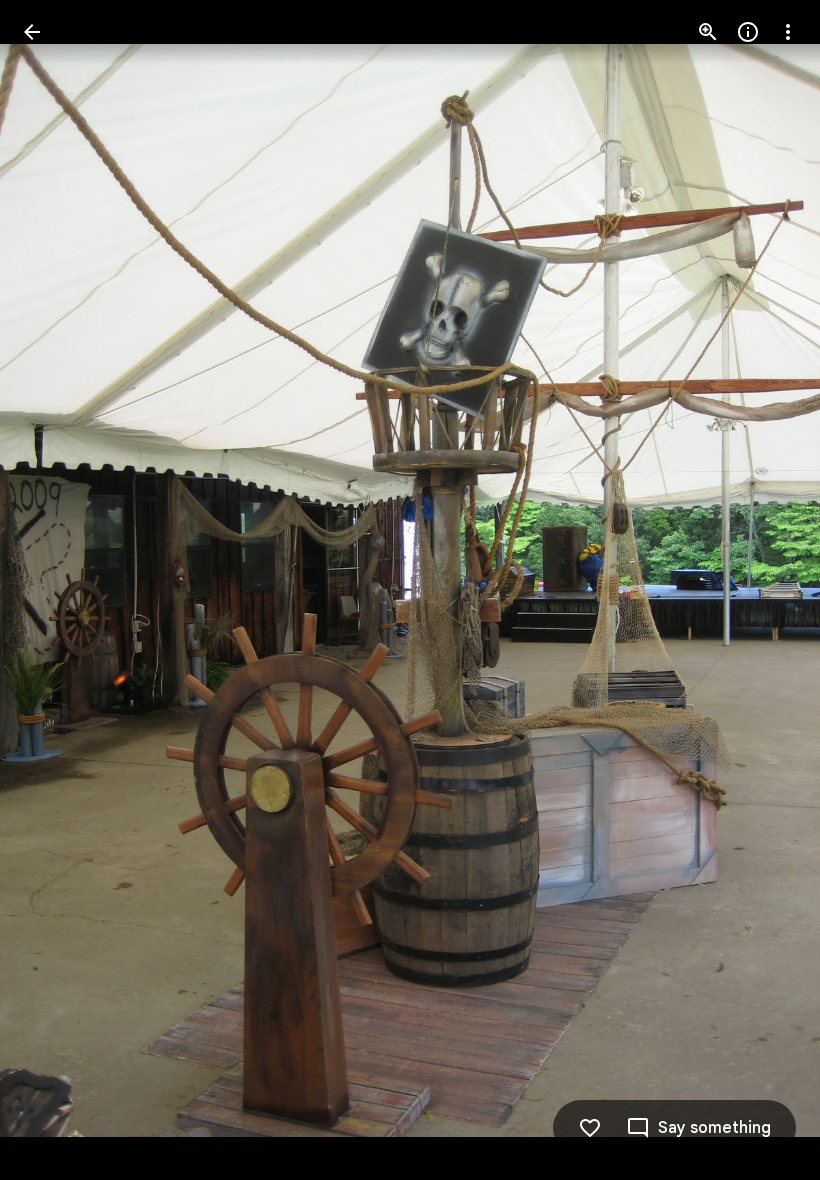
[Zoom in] (708, 32)
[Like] (590, 1128)
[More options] (788, 32)
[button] (56, 590)
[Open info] (748, 32)
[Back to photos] (32, 32)
